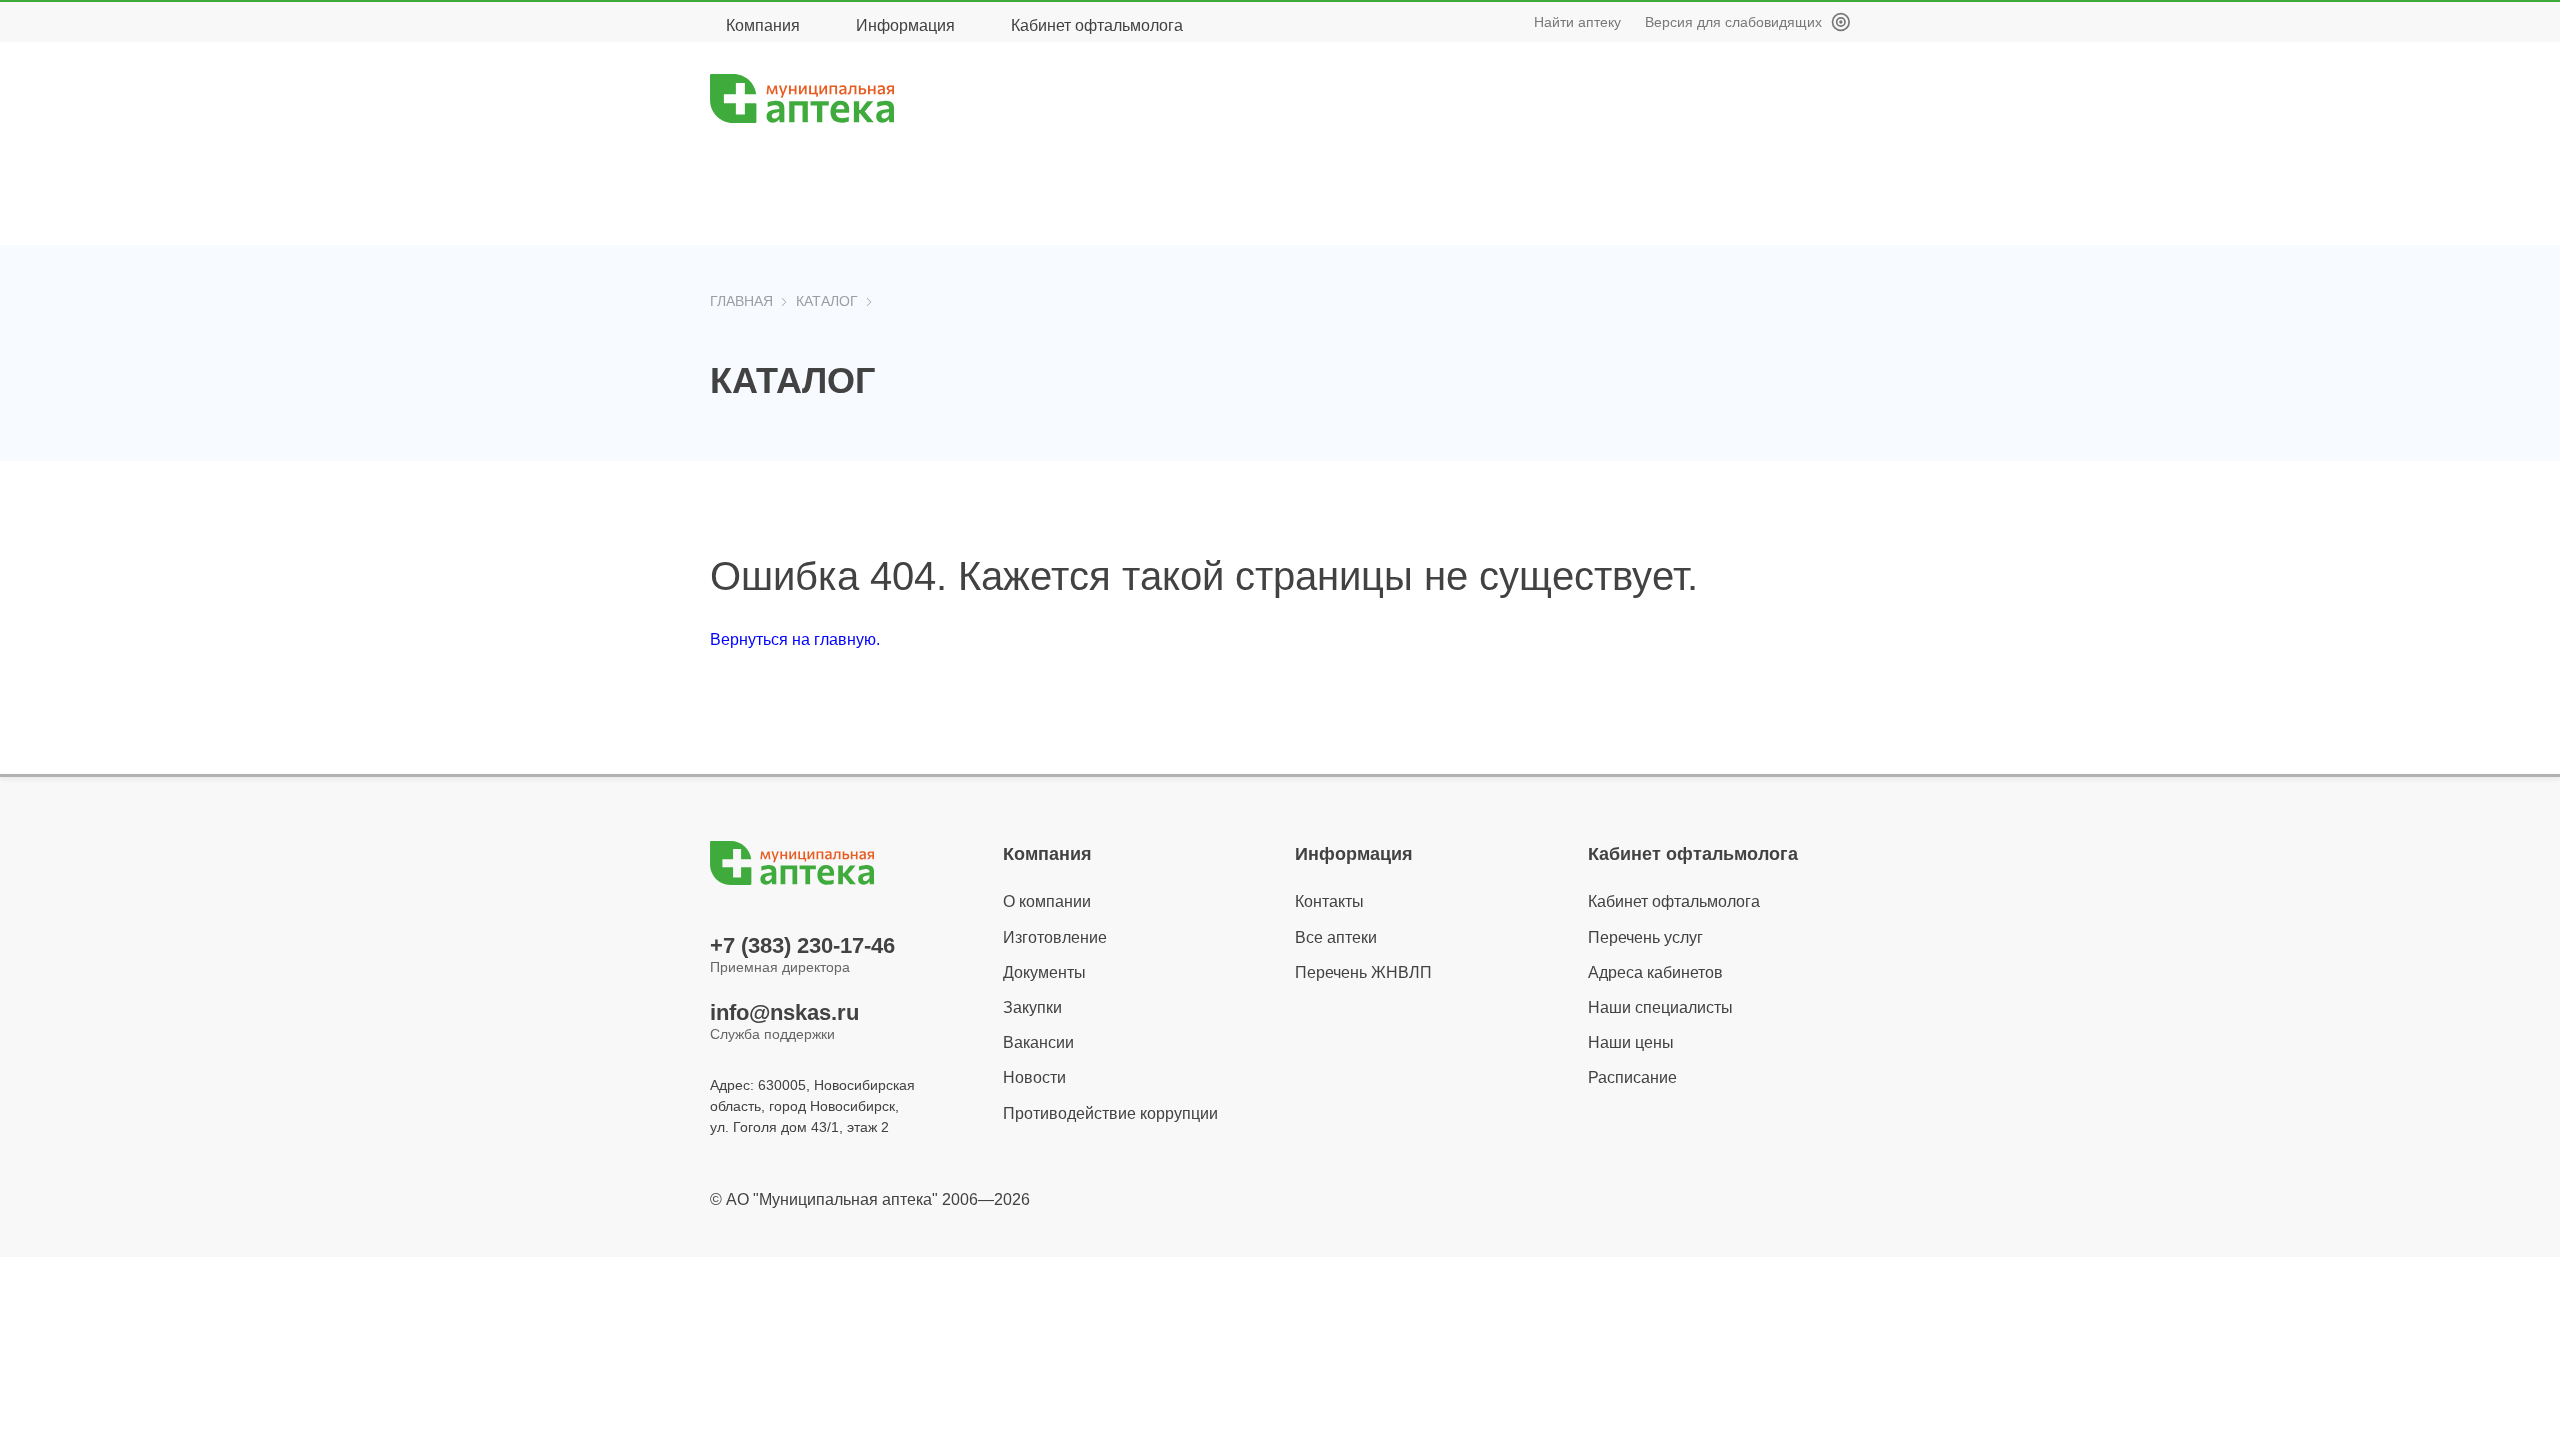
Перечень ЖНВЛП (1363, 972)
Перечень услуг (1645, 937)
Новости (1034, 1077)
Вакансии (1038, 1042)
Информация (905, 25)
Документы (1044, 972)
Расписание (1632, 1077)
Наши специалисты (1660, 1007)
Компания (763, 25)
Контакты (1329, 901)
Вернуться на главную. (795, 639)
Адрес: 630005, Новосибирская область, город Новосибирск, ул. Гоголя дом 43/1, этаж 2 (812, 1106)
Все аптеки (1336, 937)
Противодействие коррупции (1110, 1113)
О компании (1047, 901)
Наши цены (1631, 1042)
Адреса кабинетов (1655, 972)
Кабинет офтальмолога (1097, 25)
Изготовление (1055, 937)
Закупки (1032, 1007)
